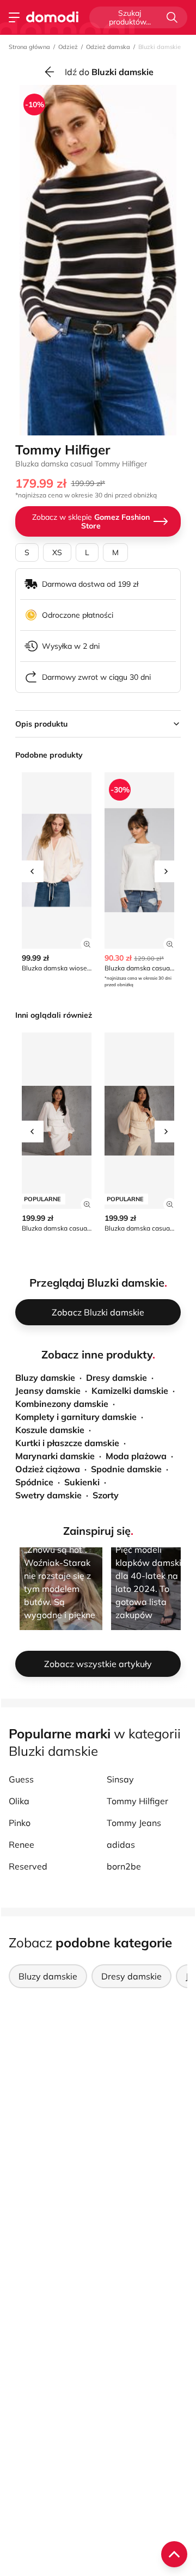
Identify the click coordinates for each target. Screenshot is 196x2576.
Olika (19, 1801)
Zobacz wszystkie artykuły (98, 1664)
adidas (121, 1845)
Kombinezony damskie (62, 1404)
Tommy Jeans (134, 1823)
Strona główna (29, 47)
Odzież (68, 47)
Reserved (28, 1866)
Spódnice (34, 1482)
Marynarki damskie (55, 1456)
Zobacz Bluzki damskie (98, 1312)
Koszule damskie (50, 1430)
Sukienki (82, 1482)
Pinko (20, 1823)
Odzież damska (108, 47)
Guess (21, 1779)
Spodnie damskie (126, 1469)
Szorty (106, 1495)
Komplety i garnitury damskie (76, 1417)
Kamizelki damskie (130, 1391)
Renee (22, 1845)
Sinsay (120, 1779)
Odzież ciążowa (48, 1469)
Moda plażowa (136, 1456)
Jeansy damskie (48, 1391)
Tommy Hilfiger (137, 1801)
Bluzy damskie (45, 1378)
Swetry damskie (48, 1495)
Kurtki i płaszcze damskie (67, 1443)
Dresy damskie (117, 1378)
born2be (124, 1866)
